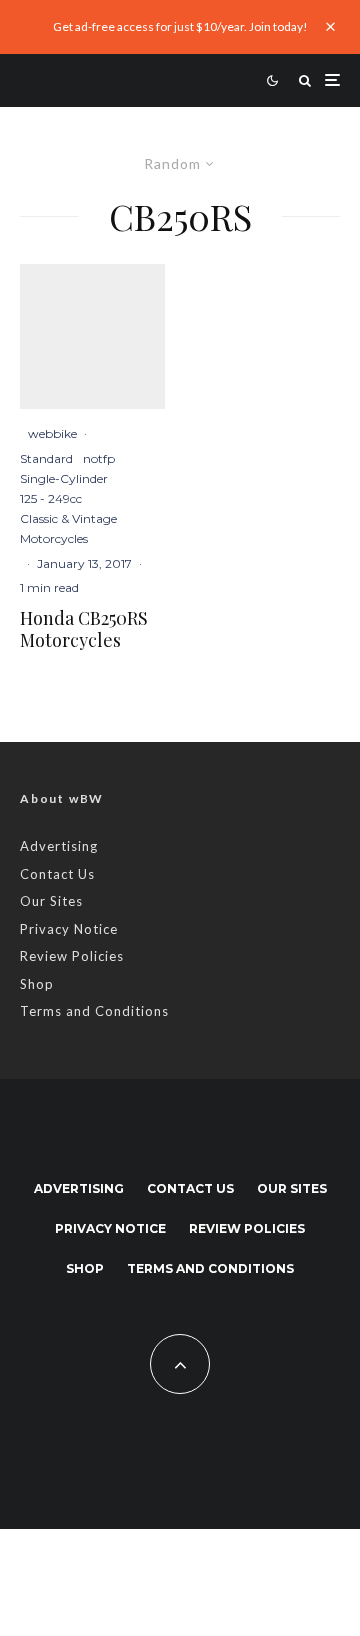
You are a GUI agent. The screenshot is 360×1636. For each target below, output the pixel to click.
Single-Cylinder (64, 478)
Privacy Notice (69, 929)
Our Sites (51, 901)
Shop (37, 984)
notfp (99, 458)
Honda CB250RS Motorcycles (84, 629)
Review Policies (72, 956)
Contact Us (57, 874)
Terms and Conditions (94, 1011)
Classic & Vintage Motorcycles (68, 528)
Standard (46, 458)
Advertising (59, 846)
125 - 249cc (51, 498)
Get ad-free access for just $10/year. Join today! (180, 26)
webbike (52, 433)
